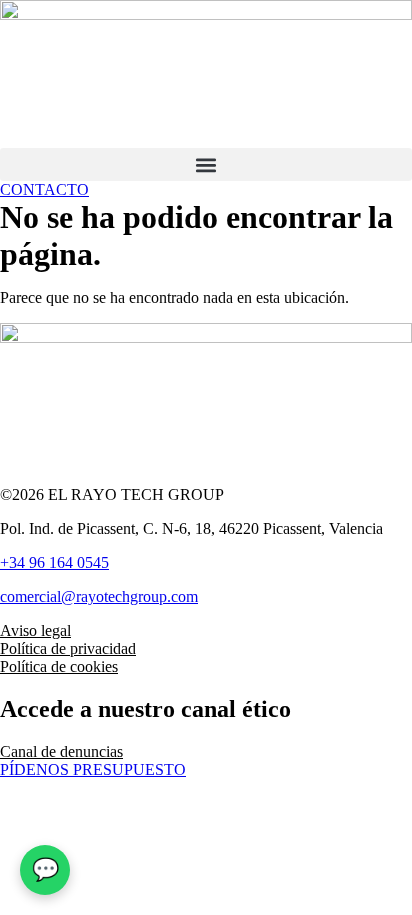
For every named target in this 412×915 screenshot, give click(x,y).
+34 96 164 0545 (54, 562)
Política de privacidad (68, 648)
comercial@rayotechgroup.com (99, 596)
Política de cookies (59, 666)
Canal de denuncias (61, 751)
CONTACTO (44, 189)
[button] (206, 164)
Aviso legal (35, 630)
